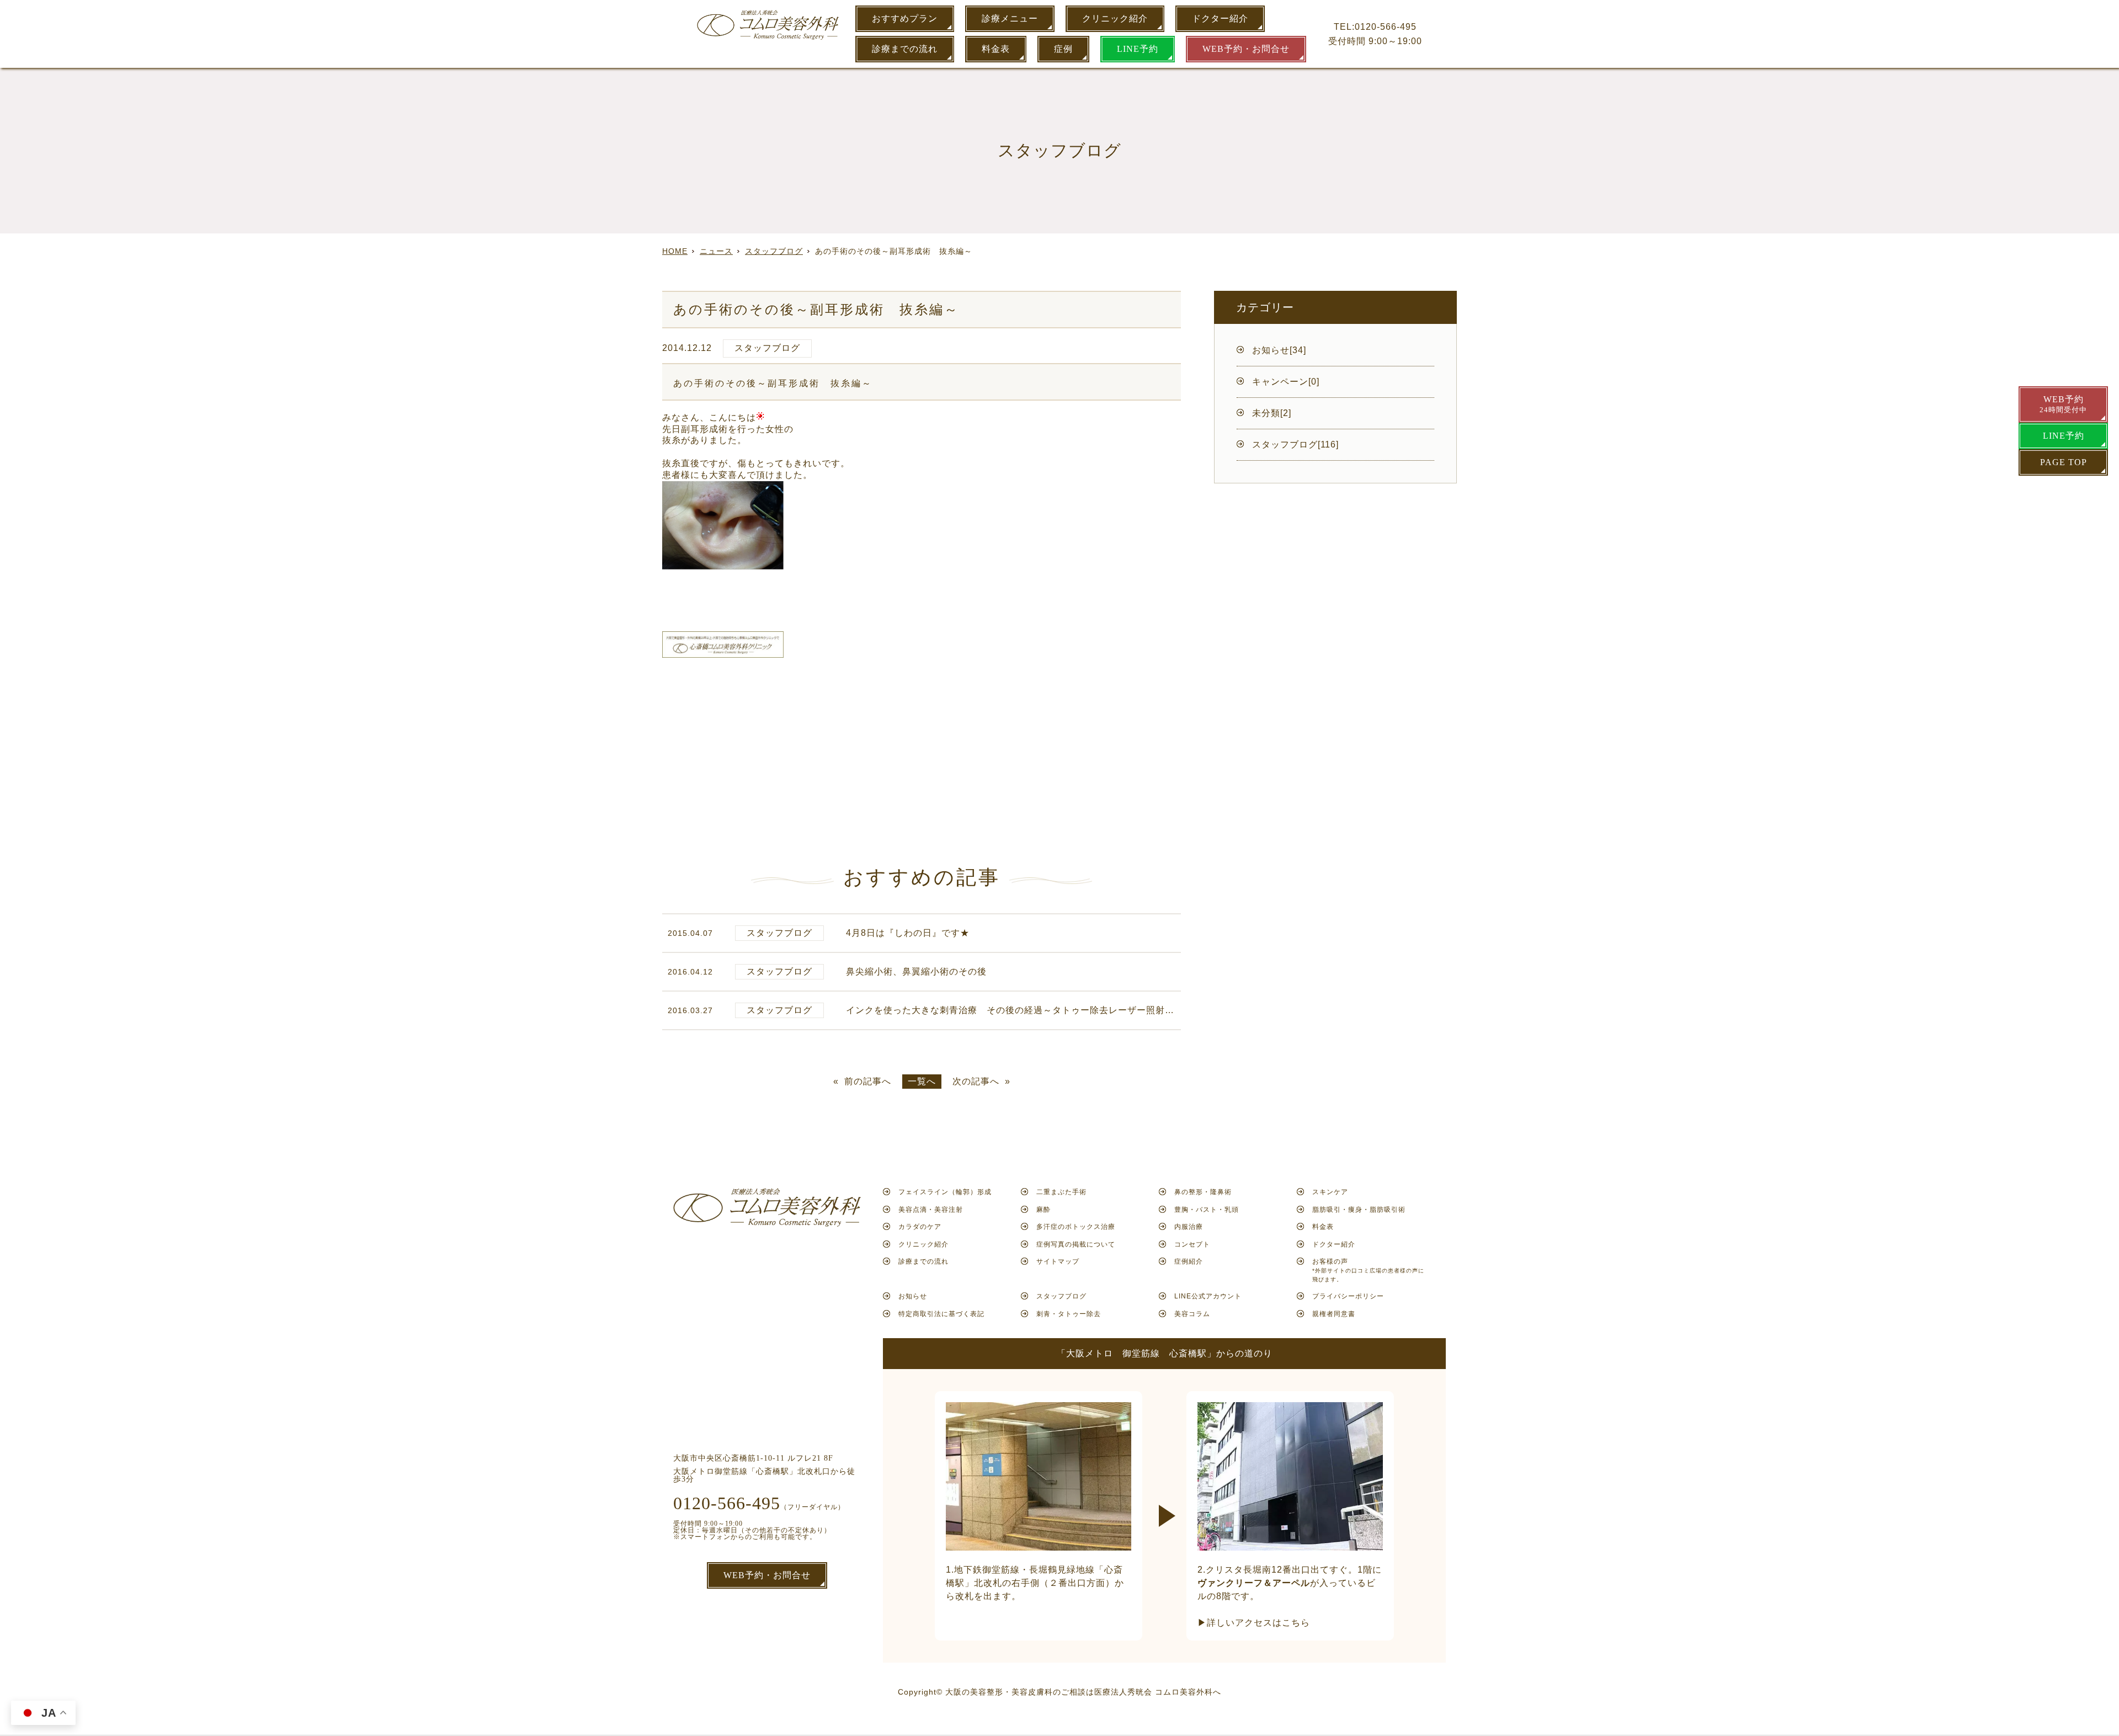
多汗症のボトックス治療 (1076, 1227)
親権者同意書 (1334, 1314)
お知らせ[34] (1279, 350)
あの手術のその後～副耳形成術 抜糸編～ (773, 383)
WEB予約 (2063, 404)
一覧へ (922, 1081)
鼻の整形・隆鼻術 (1203, 1192)
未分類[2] (1272, 413)
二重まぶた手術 (1061, 1192)
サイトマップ (1058, 1261)
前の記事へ (868, 1082)
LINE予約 (1138, 49)
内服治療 (1189, 1227)
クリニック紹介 (1115, 18)
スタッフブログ (767, 348)
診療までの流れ (905, 49)
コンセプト (1192, 1244)
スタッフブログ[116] (1295, 444)
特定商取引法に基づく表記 (941, 1314)
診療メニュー (1010, 18)
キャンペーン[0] (1286, 382)
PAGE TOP (2064, 462)
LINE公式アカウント (1208, 1296)
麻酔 (1043, 1210)
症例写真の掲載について (1076, 1244)
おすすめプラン (905, 18)
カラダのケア (920, 1227)
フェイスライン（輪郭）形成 (945, 1192)
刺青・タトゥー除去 (1069, 1314)
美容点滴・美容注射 (931, 1210)
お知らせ (913, 1296)
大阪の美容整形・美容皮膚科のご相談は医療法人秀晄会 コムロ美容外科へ (1083, 1692)
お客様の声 (1368, 1270)
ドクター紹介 (1220, 18)
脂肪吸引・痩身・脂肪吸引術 (1359, 1210)
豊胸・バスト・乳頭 (1207, 1210)
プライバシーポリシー (1348, 1296)
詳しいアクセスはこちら (1258, 1623)
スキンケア (1330, 1192)
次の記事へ (976, 1082)
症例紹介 (1189, 1261)
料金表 (996, 49)
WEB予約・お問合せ (1246, 49)
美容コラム (1192, 1314)
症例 (1063, 49)
